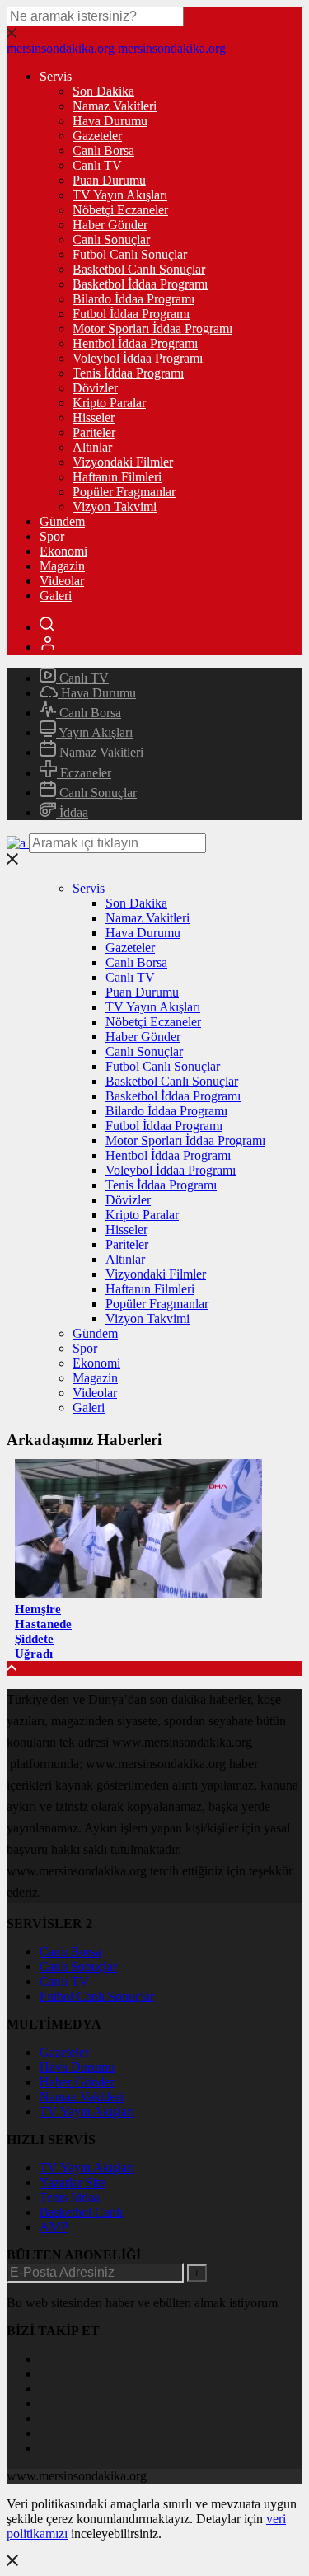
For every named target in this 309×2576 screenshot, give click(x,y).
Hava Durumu (110, 121)
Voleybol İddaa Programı (138, 358)
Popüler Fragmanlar (124, 492)
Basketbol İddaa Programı (140, 284)
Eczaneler (84, 773)
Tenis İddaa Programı (128, 373)
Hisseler (94, 418)
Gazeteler (97, 136)
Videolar (62, 581)
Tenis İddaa (70, 2197)
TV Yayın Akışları (120, 195)
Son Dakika (103, 91)
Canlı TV (97, 165)
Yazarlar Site (73, 2182)
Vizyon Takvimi (115, 507)
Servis (56, 76)
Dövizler (95, 388)
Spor (52, 536)
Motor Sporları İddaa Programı (152, 328)
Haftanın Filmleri (117, 477)
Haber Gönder (110, 225)
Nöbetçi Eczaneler (120, 210)
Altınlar (92, 447)
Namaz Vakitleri (115, 106)
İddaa (72, 812)
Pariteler (94, 432)
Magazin (62, 566)
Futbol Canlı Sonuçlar (130, 254)
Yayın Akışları (94, 732)
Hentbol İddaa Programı (135, 343)
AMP (54, 2227)
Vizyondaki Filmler (123, 462)
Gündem (62, 521)
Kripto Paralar (109, 403)
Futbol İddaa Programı (131, 314)
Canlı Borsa (103, 150)
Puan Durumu (109, 180)
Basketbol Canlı (81, 2212)
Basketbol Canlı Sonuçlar (139, 269)
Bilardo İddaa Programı (133, 299)
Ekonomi (63, 551)
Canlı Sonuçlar (111, 239)
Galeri (56, 596)
